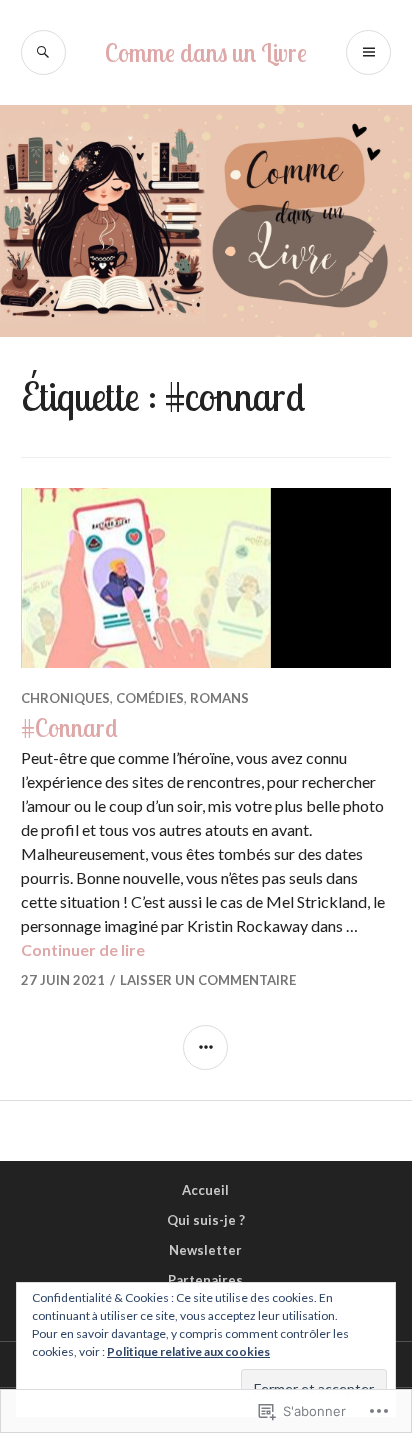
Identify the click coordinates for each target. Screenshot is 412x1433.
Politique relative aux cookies (188, 1351)
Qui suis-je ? (206, 1220)
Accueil (205, 1190)
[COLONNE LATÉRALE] (205, 1047)
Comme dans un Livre (206, 52)
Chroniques (65, 698)
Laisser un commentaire (208, 980)
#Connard (69, 727)
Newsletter (205, 1250)
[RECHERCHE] (43, 52)
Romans (219, 698)
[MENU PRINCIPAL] (368, 52)
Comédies (150, 698)
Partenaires (205, 1280)
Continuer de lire (83, 949)
